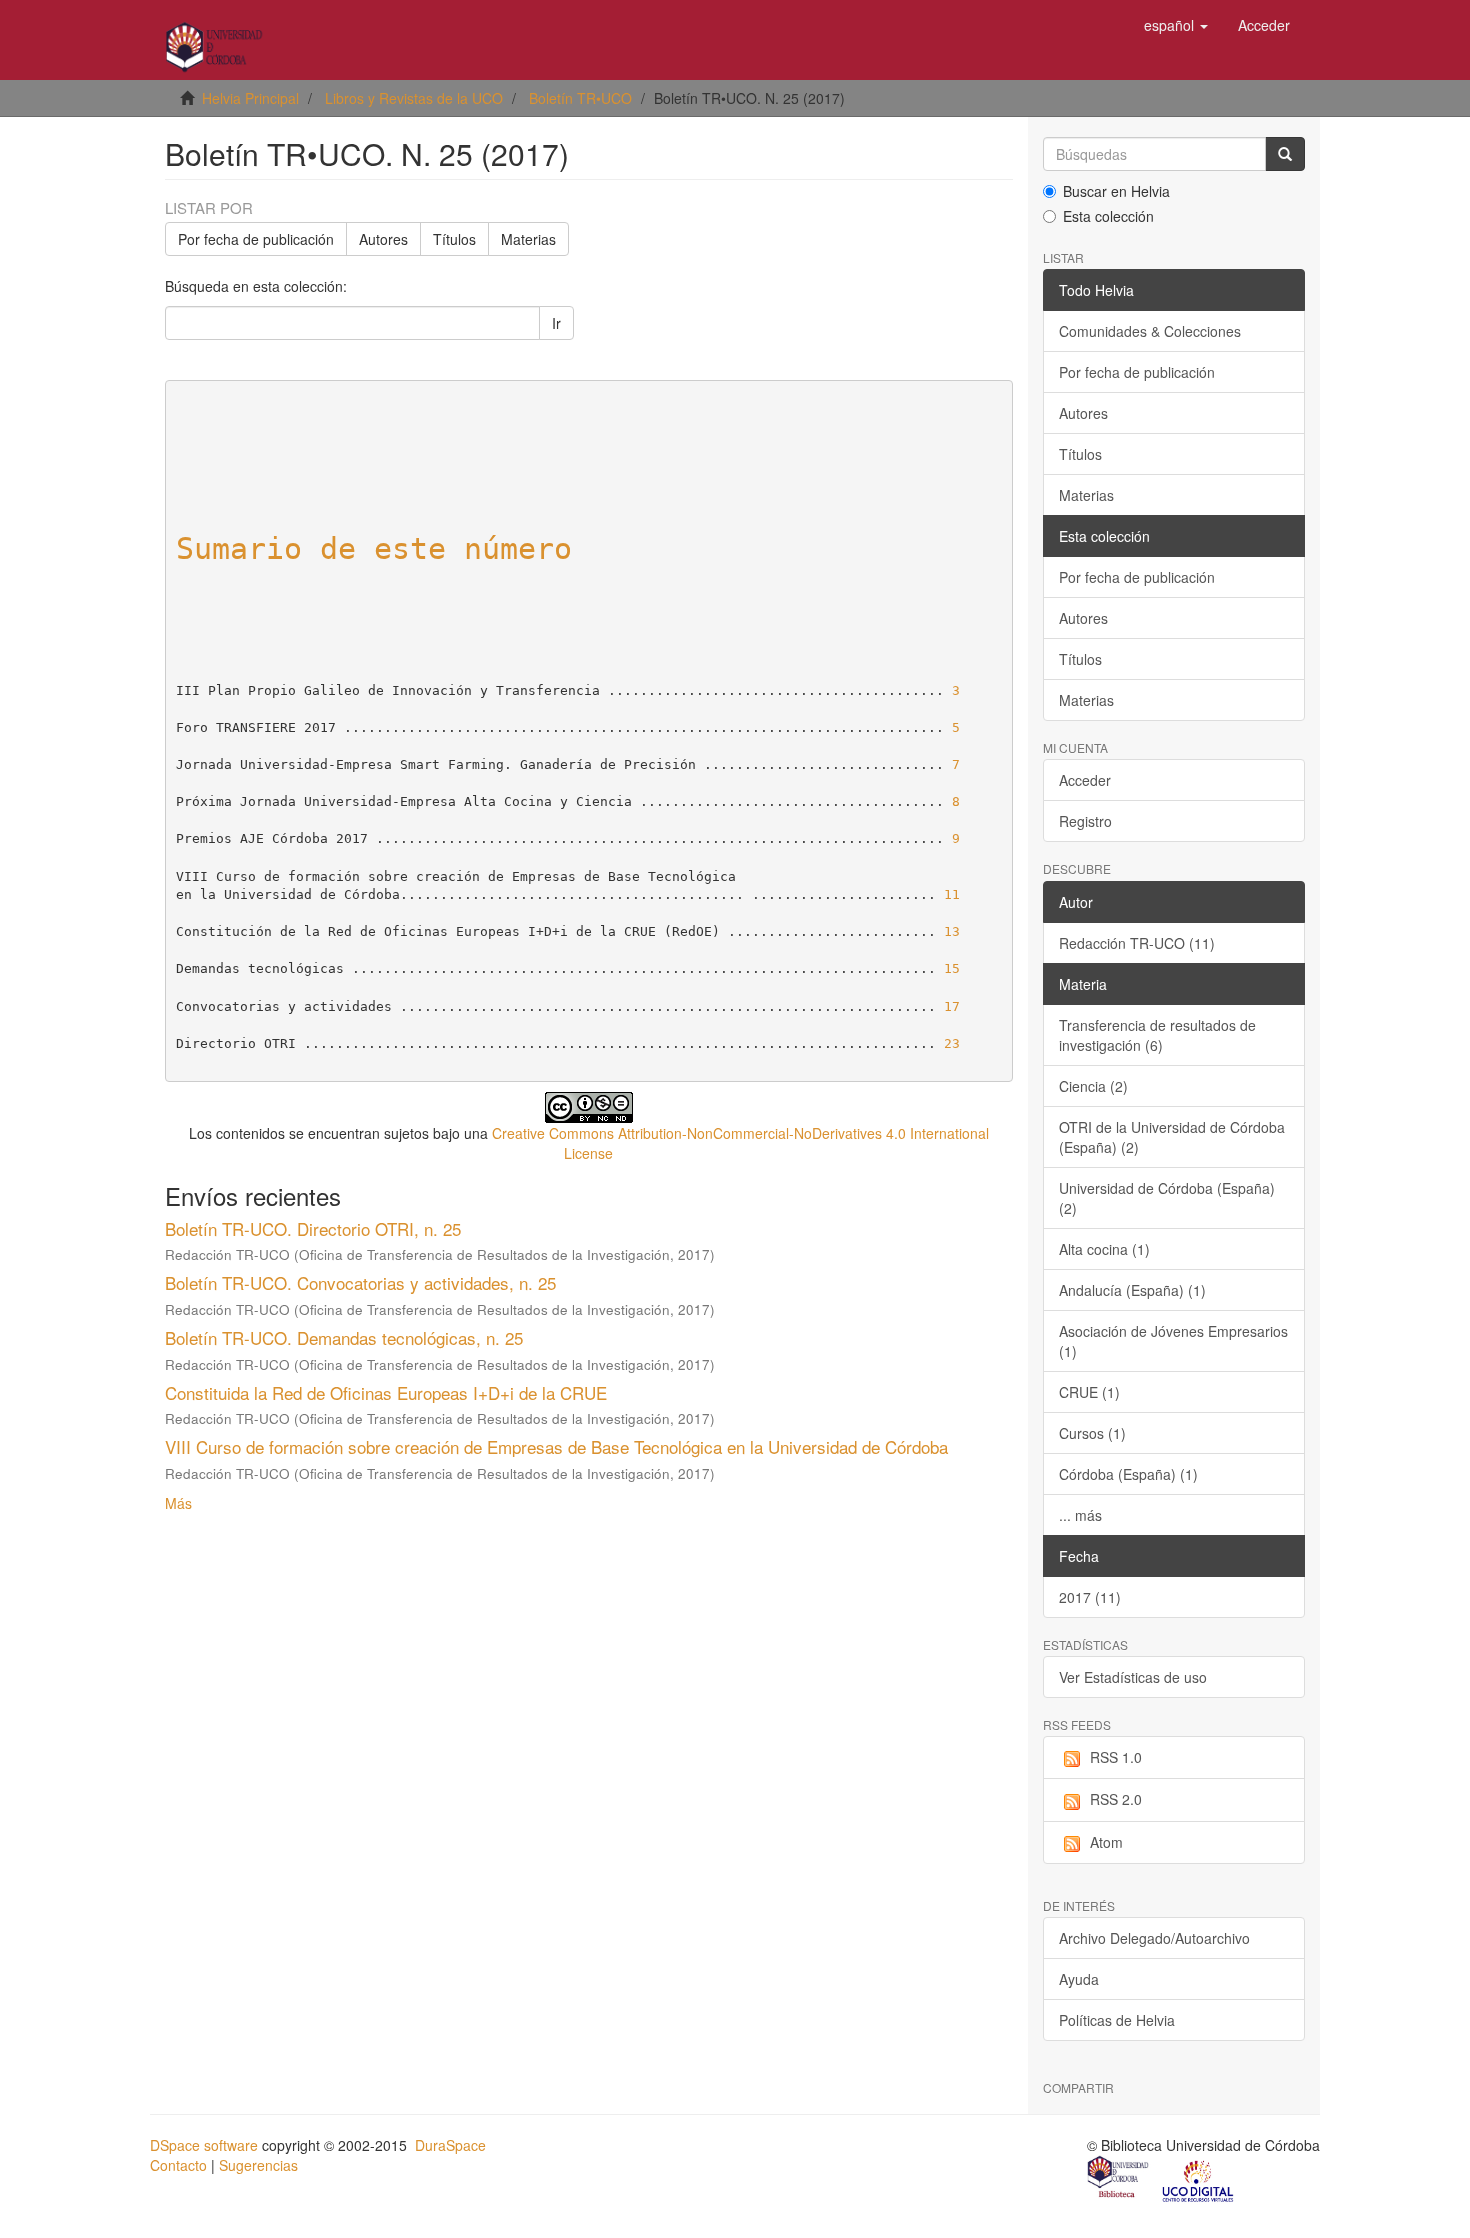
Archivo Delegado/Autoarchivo (1154, 1938)
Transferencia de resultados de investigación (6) (1157, 1035)
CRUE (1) (1089, 1392)
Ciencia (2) (1093, 1086)
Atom (1106, 1842)
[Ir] (1285, 154)
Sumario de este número (374, 548)
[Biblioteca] (1119, 2179)
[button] (1176, 25)
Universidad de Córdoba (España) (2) (1167, 1198)
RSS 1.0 (1116, 1757)
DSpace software (204, 2145)
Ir (556, 323)
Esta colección (1108, 216)
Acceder (1085, 780)
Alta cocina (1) (1104, 1249)
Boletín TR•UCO (580, 98)
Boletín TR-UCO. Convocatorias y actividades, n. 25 (360, 1282)
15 (952, 968)
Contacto (178, 2165)
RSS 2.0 (1116, 1799)
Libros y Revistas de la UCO (414, 98)
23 (952, 1043)
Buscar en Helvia (1116, 191)
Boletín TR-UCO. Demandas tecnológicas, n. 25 (344, 1337)
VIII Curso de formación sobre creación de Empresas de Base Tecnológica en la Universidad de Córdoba (556, 1446)
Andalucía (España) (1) (1132, 1290)
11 (952, 894)
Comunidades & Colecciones (1150, 331)
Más (178, 1503)
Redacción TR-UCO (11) (1137, 943)
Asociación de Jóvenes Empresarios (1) (1173, 1341)
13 (952, 931)
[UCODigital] (1199, 2179)
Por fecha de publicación (256, 239)
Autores (383, 239)
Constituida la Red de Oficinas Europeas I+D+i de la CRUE (386, 1392)
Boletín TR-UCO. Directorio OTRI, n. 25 (313, 1228)
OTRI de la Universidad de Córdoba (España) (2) (1172, 1137)
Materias (528, 239)
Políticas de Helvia (1117, 2020)
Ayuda (1079, 1979)
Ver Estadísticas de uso (1133, 1677)
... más (1080, 1515)
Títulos (454, 239)
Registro (1085, 821)
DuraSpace (450, 2145)
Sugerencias (258, 2165)
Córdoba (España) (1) (1128, 1474)
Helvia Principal (250, 98)
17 (952, 1006)
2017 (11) (1090, 1597)
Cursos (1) (1092, 1433)
